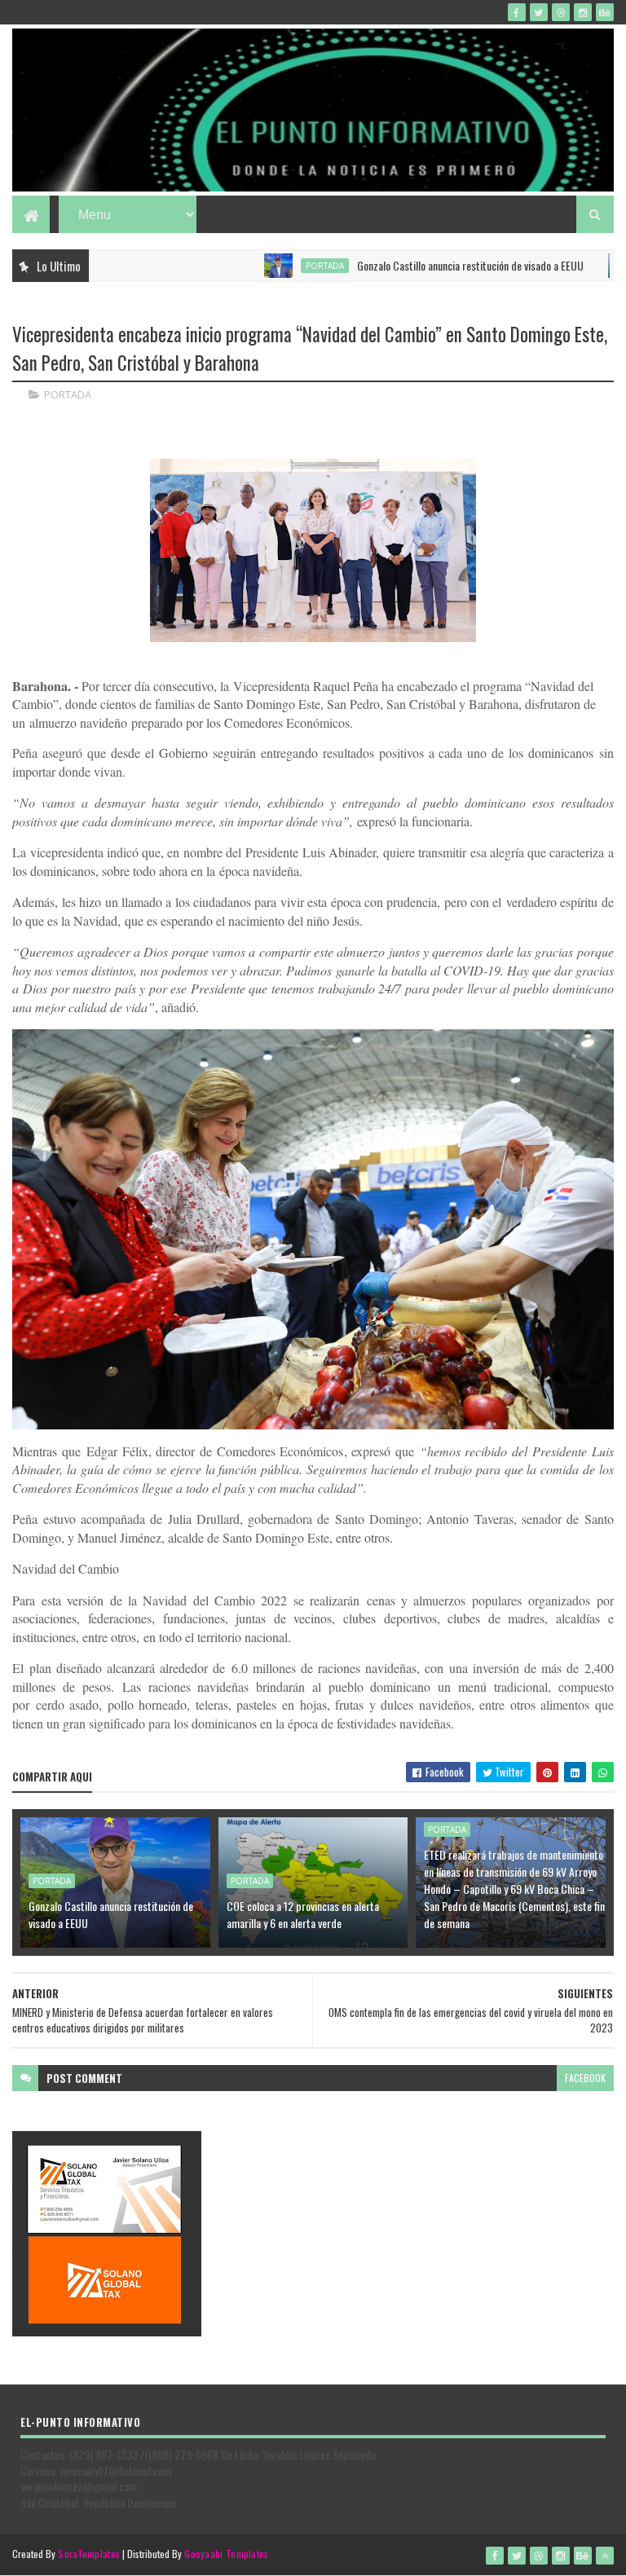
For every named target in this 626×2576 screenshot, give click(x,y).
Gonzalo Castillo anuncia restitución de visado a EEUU (421, 265)
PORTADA (276, 266)
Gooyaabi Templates (226, 2554)
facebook (585, 2078)
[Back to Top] (605, 2556)
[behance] (605, 12)
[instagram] (583, 12)
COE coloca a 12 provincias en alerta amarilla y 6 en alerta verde (303, 1914)
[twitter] (539, 12)
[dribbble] (561, 12)
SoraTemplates (89, 2554)
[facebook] (517, 12)
